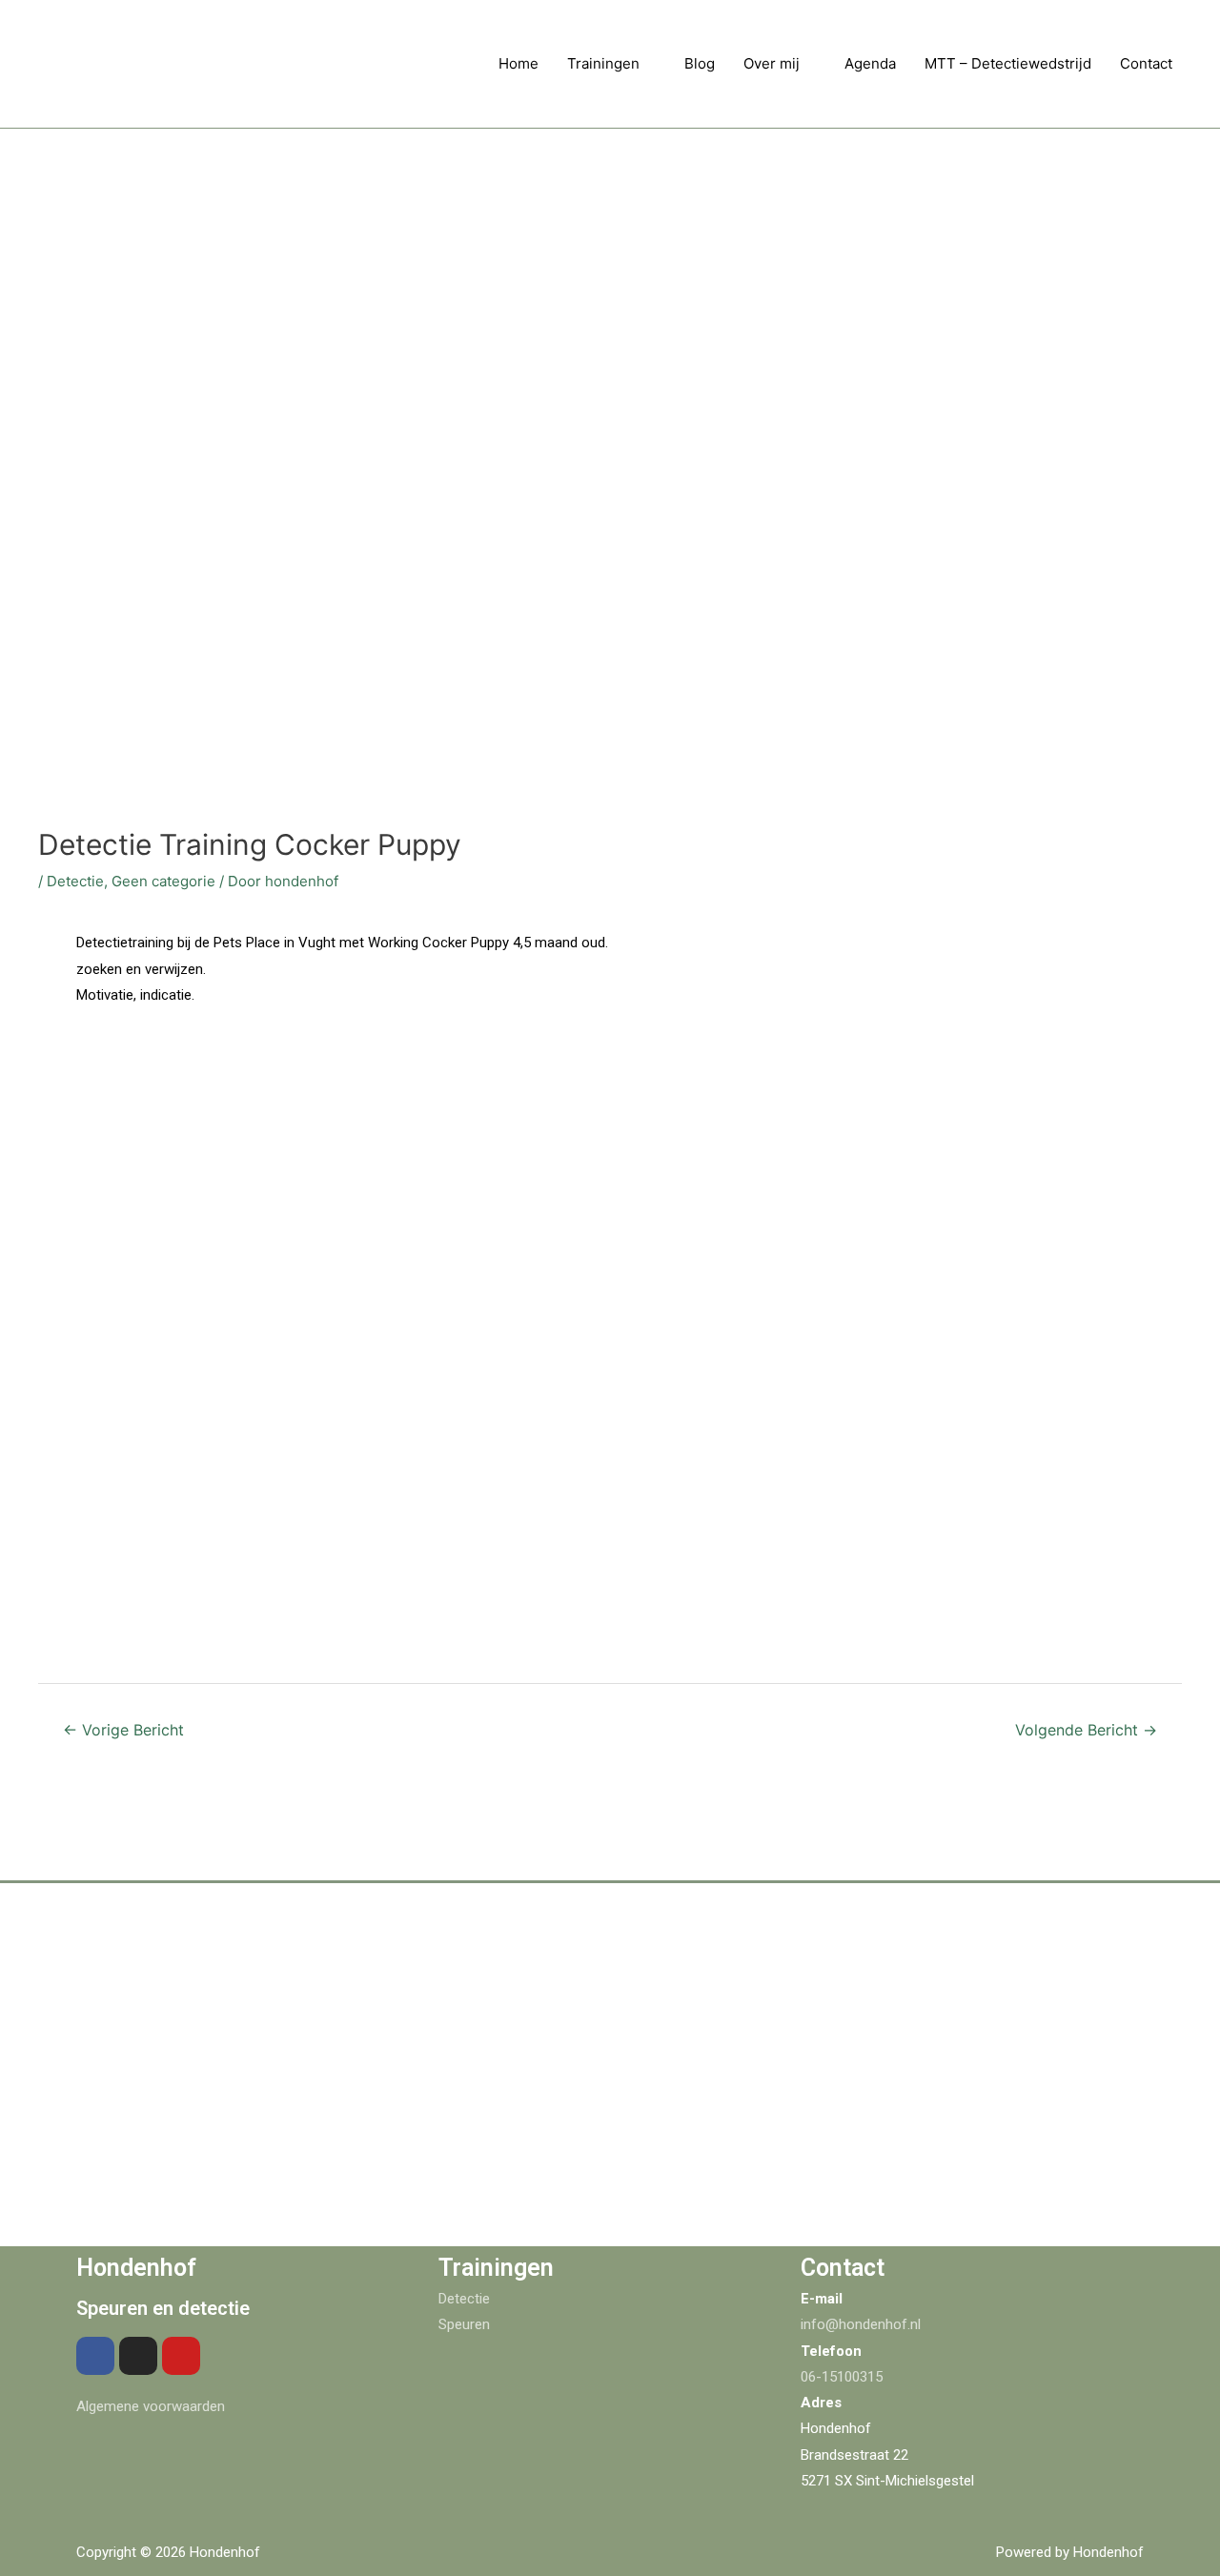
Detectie (75, 881)
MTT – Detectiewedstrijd (1008, 63)
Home (518, 63)
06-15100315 (842, 2377)
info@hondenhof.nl (861, 2324)
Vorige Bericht (123, 1730)
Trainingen (603, 63)
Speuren (464, 2324)
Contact (1146, 63)
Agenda (870, 63)
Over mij (772, 63)
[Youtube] (181, 2356)
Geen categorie (163, 881)
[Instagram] (138, 2356)
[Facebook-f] (95, 2356)
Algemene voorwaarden (151, 2406)
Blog (700, 63)
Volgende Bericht (1086, 1730)
